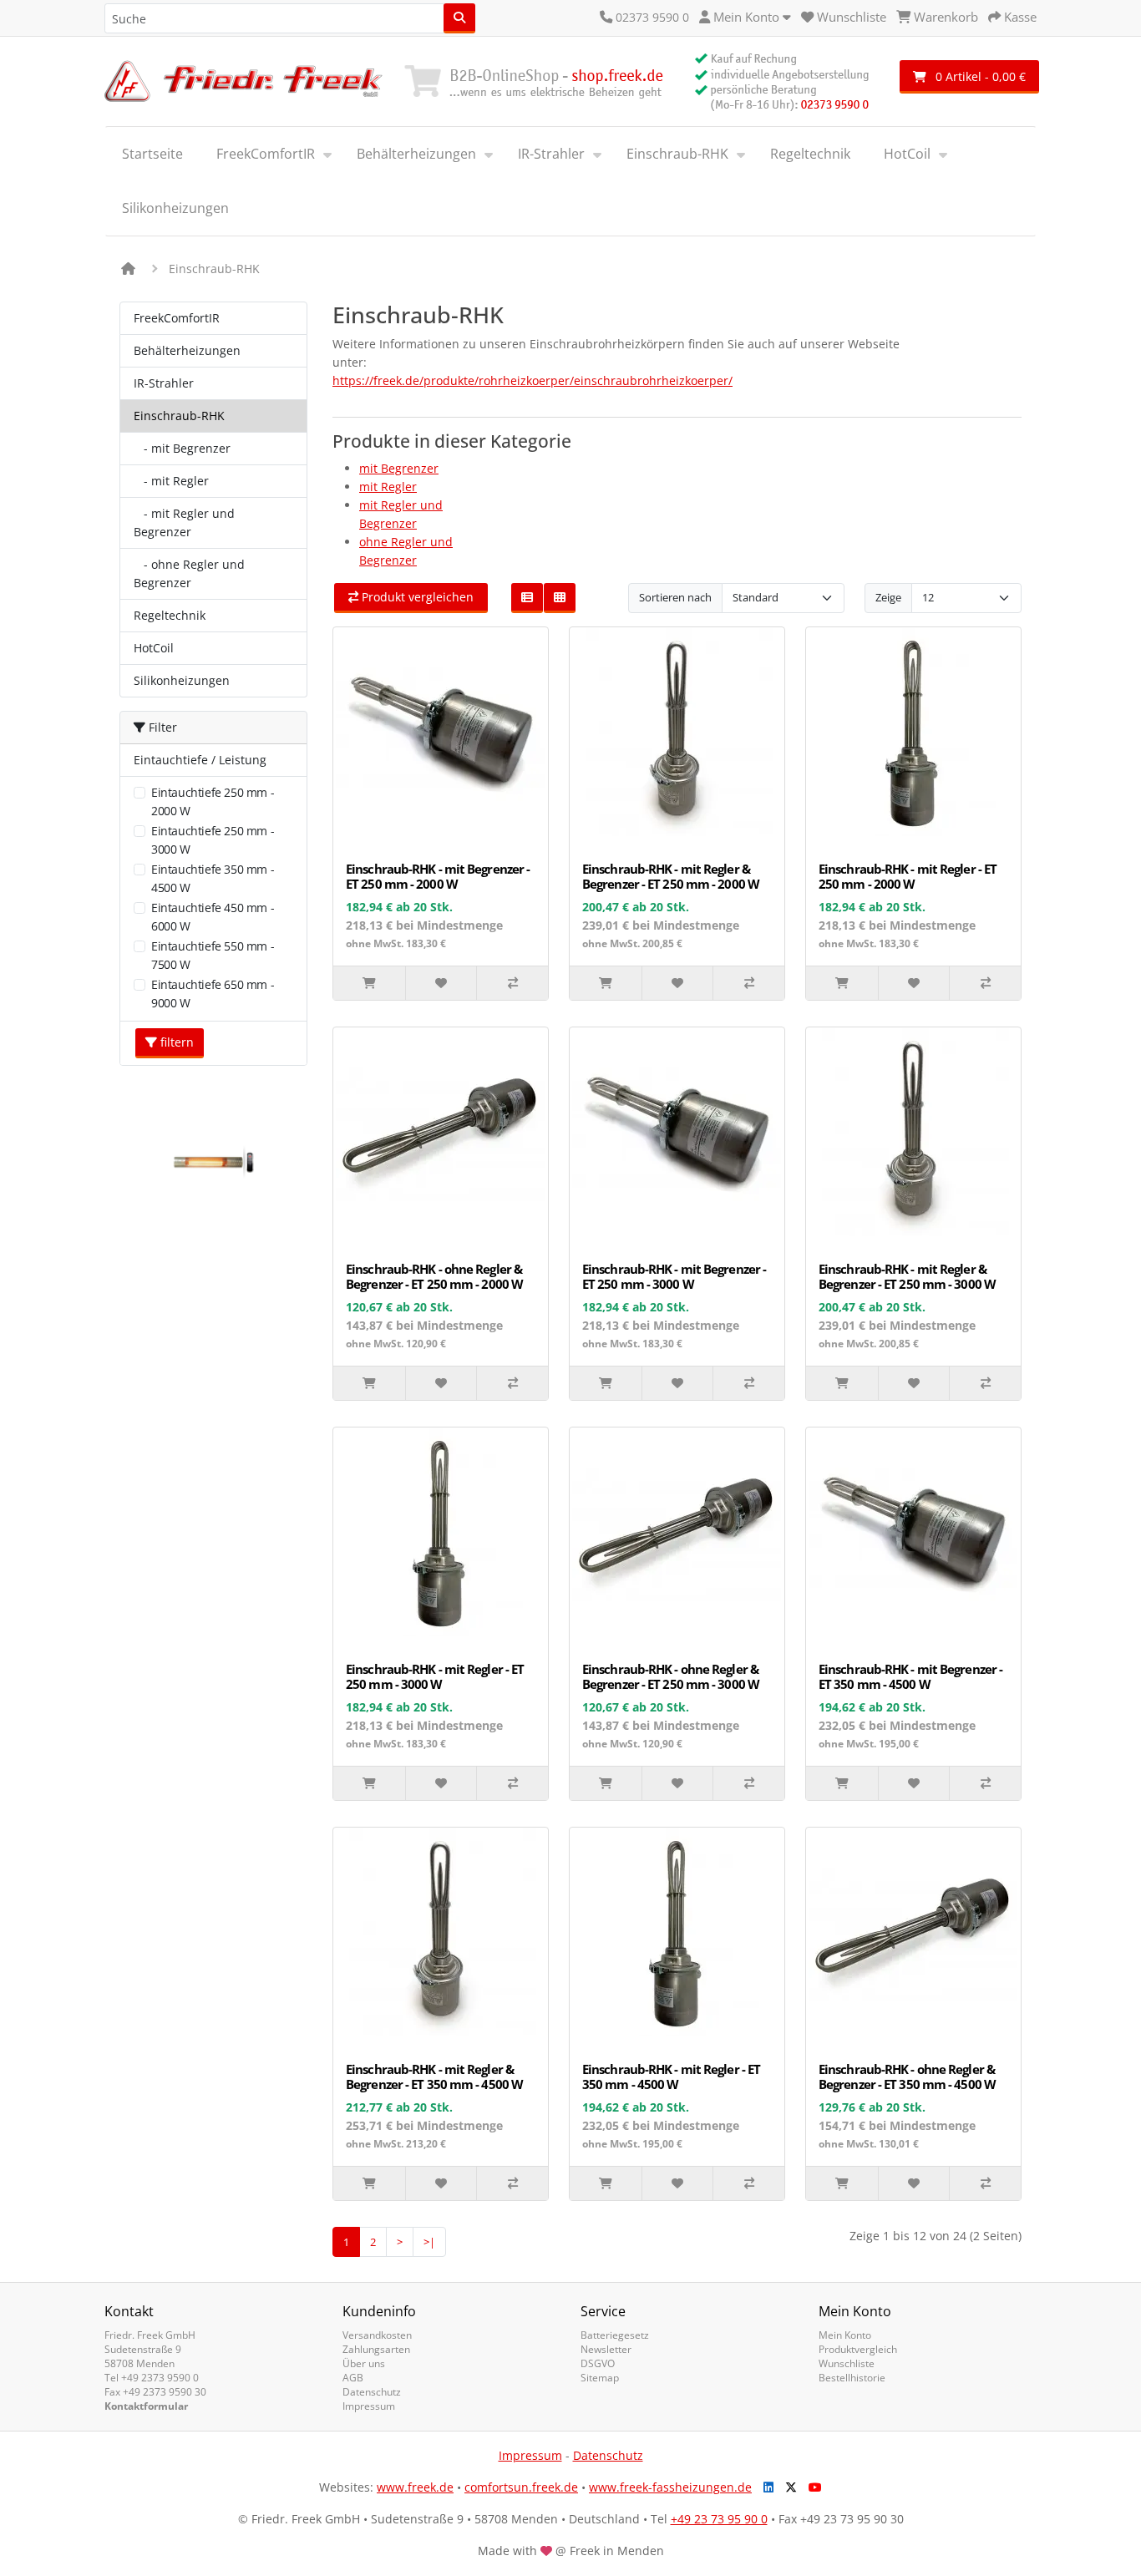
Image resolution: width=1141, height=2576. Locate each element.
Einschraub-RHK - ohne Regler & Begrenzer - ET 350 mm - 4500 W (907, 2077)
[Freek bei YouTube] (811, 2487)
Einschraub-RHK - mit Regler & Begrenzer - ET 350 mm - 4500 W (434, 2077)
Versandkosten (377, 2335)
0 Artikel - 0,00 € (979, 76)
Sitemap (600, 2378)
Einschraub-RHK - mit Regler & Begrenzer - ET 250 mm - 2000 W (671, 876)
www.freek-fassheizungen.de (670, 2487)
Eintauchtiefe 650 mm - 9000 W (213, 994)
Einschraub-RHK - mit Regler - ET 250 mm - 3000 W (435, 1676)
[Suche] (459, 18)
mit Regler (388, 487)
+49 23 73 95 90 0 (719, 2519)
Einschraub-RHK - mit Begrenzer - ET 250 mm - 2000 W (438, 876)
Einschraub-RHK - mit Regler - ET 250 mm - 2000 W (908, 876)
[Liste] (527, 598)
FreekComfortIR (266, 154)
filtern (175, 1042)
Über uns (364, 2363)
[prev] (119, 1161)
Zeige (888, 597)
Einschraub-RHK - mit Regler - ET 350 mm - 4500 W (671, 2077)
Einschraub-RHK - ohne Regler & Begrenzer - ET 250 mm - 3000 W (671, 1676)
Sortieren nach (675, 597)
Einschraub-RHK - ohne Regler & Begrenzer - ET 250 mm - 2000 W (434, 1276)
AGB (353, 2378)
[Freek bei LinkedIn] (764, 2487)
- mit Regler (171, 481)
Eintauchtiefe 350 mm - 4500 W (213, 878)
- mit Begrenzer (182, 448)
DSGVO (598, 2363)
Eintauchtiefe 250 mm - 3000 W (213, 840)
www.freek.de (415, 2487)
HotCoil (907, 154)
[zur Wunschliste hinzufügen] (441, 983)
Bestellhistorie (852, 2378)
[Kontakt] (606, 17)
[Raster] (560, 598)
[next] (308, 1161)
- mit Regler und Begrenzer (184, 522)
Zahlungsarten (376, 2349)
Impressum (369, 2406)
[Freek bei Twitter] (787, 2487)
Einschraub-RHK (677, 154)
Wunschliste (847, 2363)
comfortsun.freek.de (521, 2487)
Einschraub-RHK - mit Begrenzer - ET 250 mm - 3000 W (674, 1276)
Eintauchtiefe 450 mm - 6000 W (213, 917)
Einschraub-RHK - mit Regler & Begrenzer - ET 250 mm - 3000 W (907, 1276)
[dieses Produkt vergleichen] (512, 983)
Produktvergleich (858, 2349)
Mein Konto (845, 2335)
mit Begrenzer (399, 468)
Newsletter (606, 2349)
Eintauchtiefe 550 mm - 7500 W (213, 955)
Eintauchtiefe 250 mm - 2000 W (213, 801)
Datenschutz (372, 2392)
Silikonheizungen (175, 208)
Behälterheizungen (416, 154)
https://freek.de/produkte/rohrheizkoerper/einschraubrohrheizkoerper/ (532, 380)
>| (429, 2242)
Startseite (152, 154)
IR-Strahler (551, 154)
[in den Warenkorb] (369, 983)
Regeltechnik (810, 154)
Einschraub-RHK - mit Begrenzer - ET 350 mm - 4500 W (910, 1676)
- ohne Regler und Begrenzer (189, 573)
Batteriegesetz (615, 2335)
